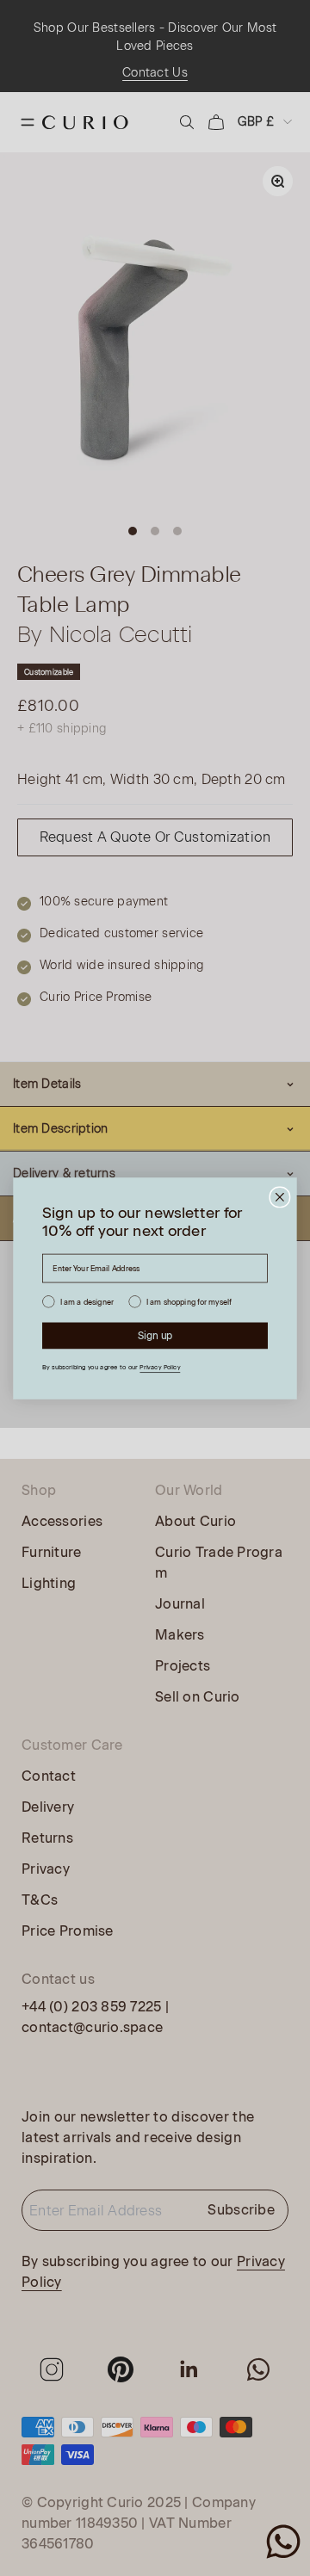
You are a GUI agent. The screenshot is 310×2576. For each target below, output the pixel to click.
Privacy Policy (160, 1368)
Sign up (155, 1335)
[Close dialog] (280, 1196)
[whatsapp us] (283, 2542)
